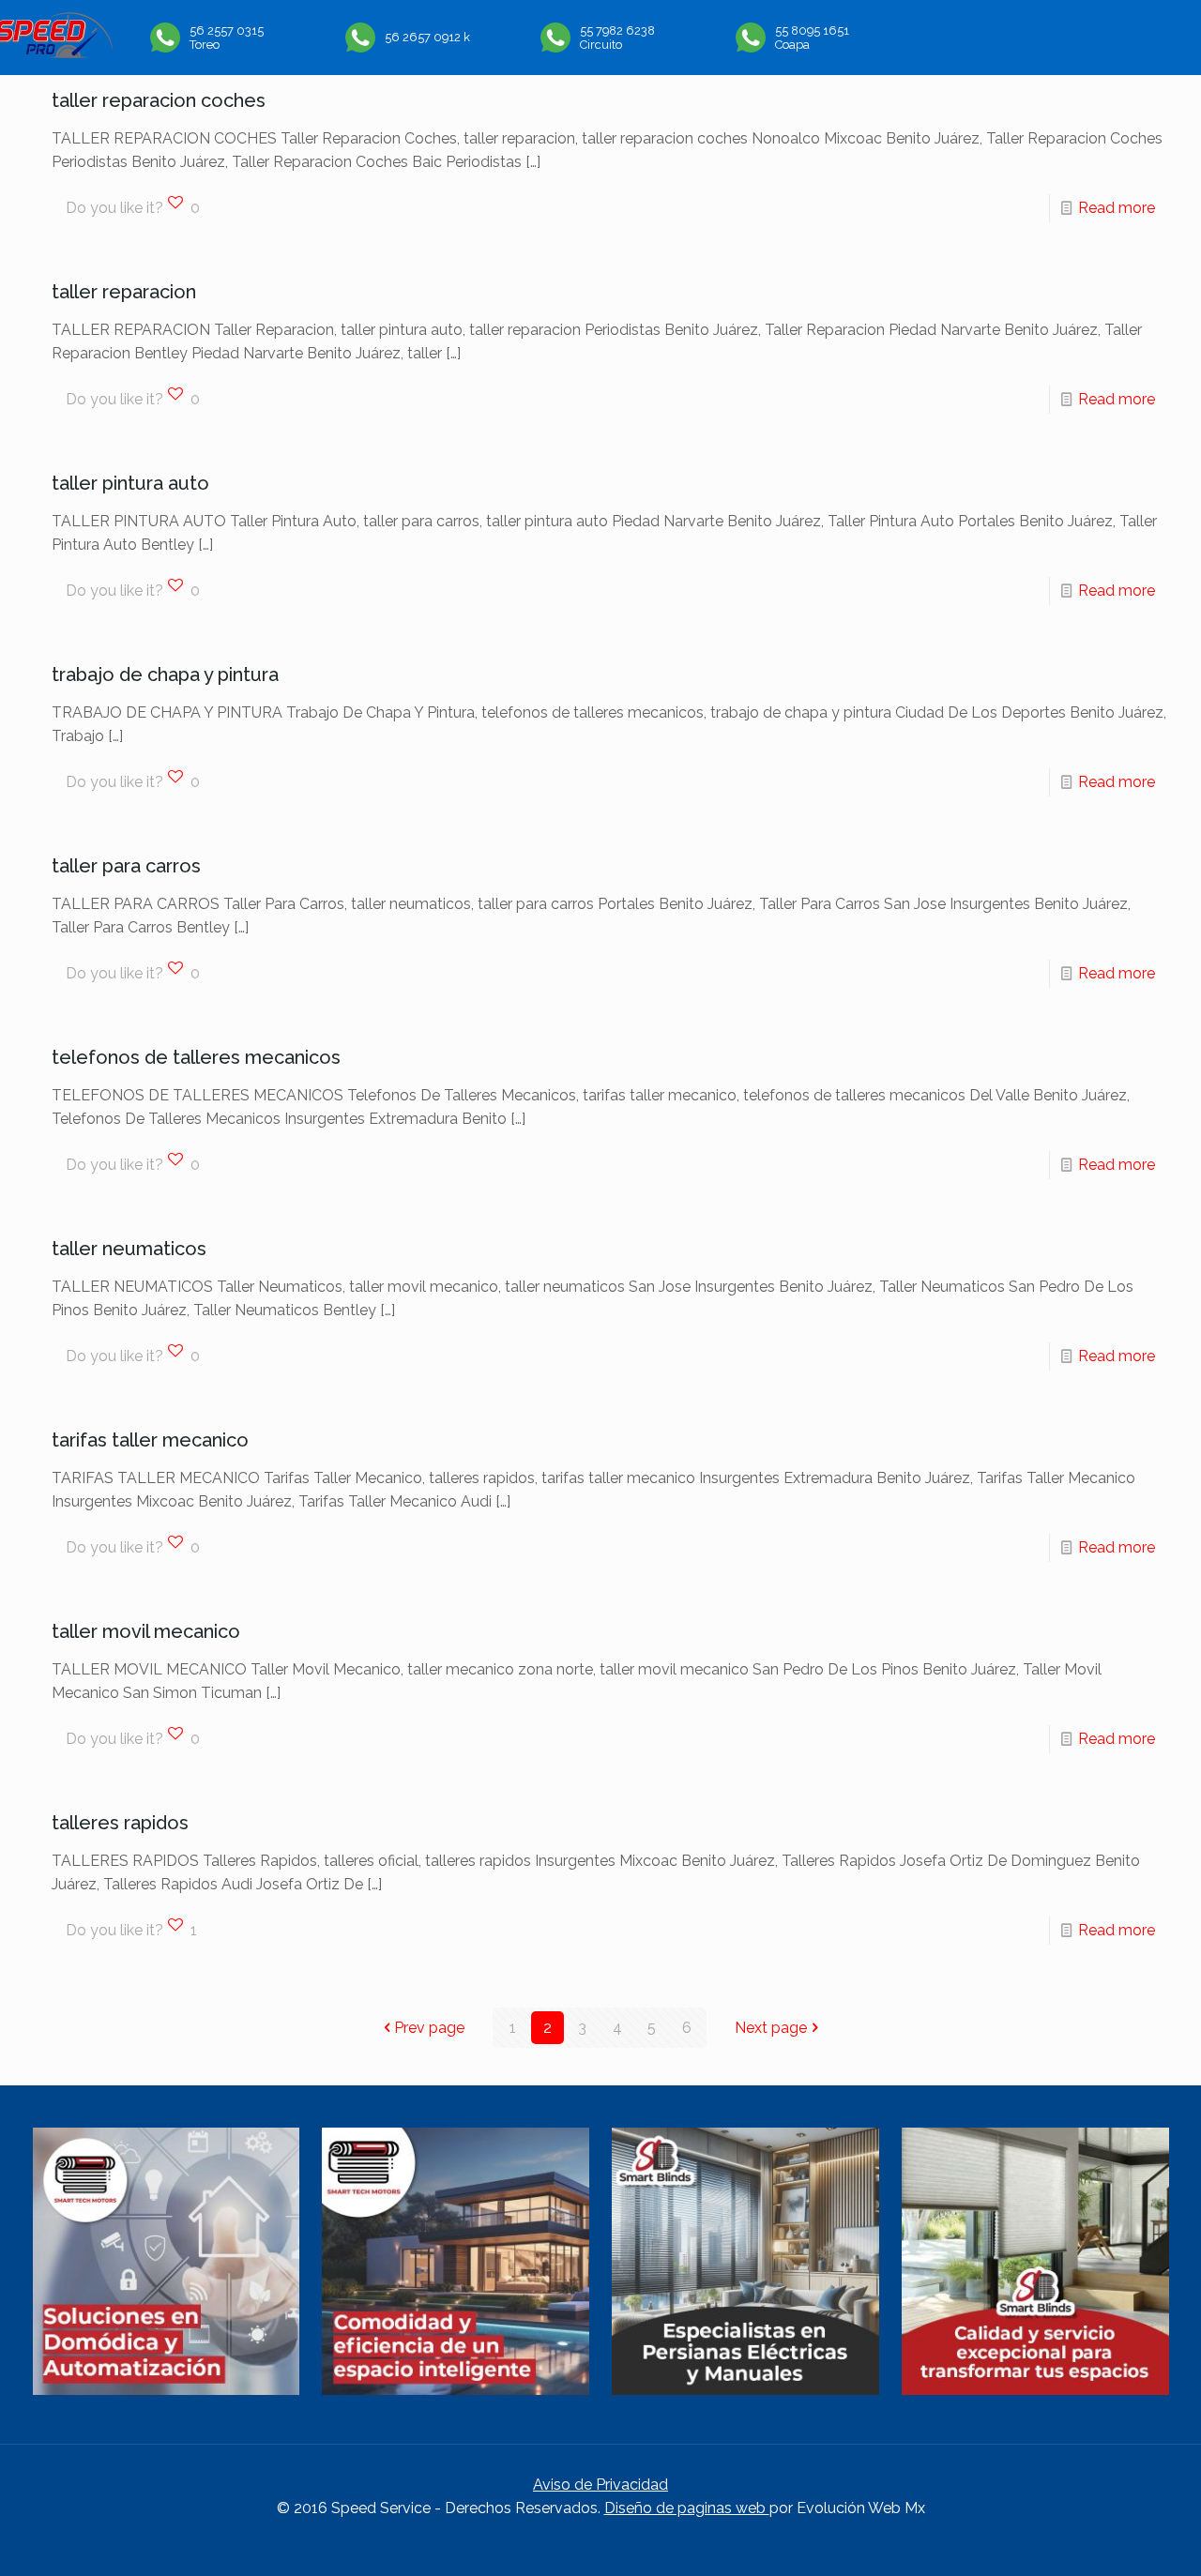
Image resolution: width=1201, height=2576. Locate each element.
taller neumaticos (129, 1249)
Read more (1117, 208)
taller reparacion (124, 292)
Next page (771, 2028)
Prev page (429, 2028)
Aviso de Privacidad (600, 2485)
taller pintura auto (130, 483)
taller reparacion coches (159, 100)
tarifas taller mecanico (150, 1440)
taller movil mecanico (146, 1631)
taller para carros (126, 866)
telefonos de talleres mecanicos (196, 1057)
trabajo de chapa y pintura (165, 674)
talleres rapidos (120, 1823)
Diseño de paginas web (687, 2508)
